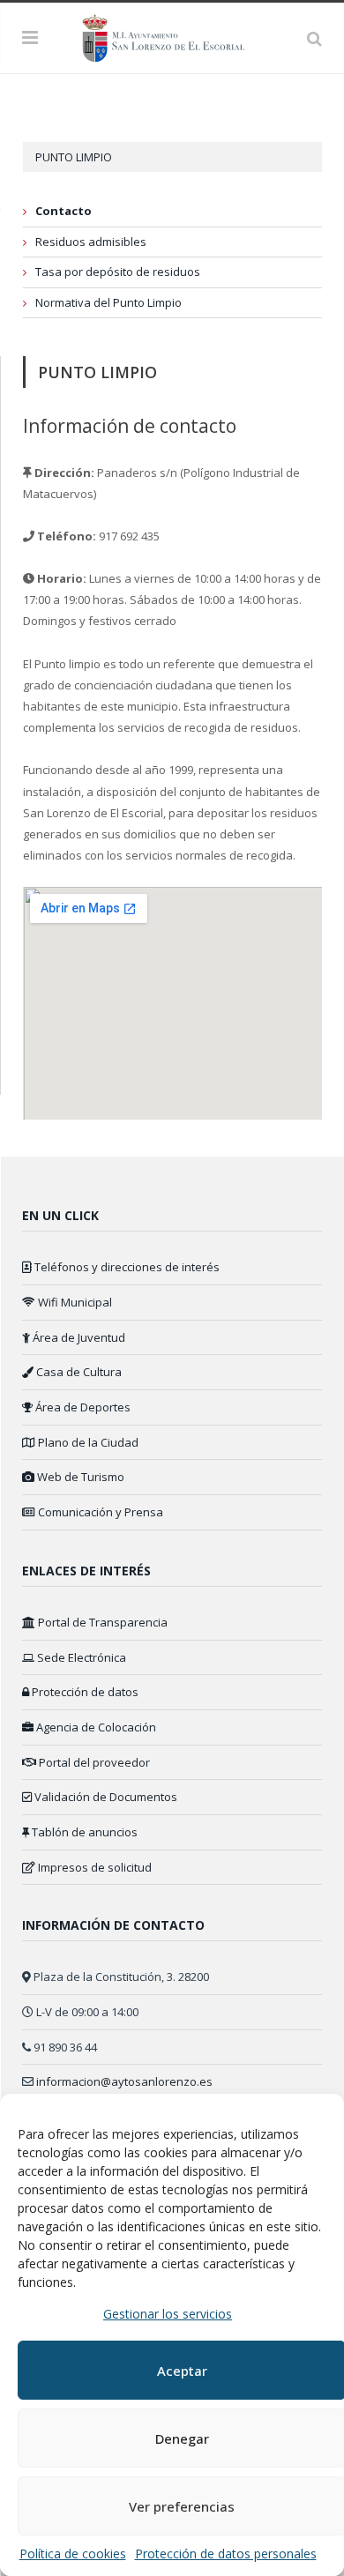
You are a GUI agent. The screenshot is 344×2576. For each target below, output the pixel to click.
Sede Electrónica (80, 1657)
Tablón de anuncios (83, 1832)
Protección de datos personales (226, 2554)
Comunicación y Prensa (99, 1512)
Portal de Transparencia (101, 1622)
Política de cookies (73, 2554)
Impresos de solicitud (93, 1867)
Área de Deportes (82, 1407)
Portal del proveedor (93, 1762)
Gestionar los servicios (168, 2314)
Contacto (64, 211)
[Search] (314, 38)
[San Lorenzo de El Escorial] (172, 35)
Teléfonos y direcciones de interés (126, 1267)
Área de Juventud (78, 1337)
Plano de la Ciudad (87, 1442)
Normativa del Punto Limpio (108, 302)
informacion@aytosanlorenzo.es (124, 2081)
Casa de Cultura (78, 1372)
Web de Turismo (79, 1477)
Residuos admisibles (91, 242)
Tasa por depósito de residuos (118, 272)
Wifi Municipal (74, 1302)
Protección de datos (84, 1692)
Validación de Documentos (105, 1797)
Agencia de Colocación (95, 1727)
